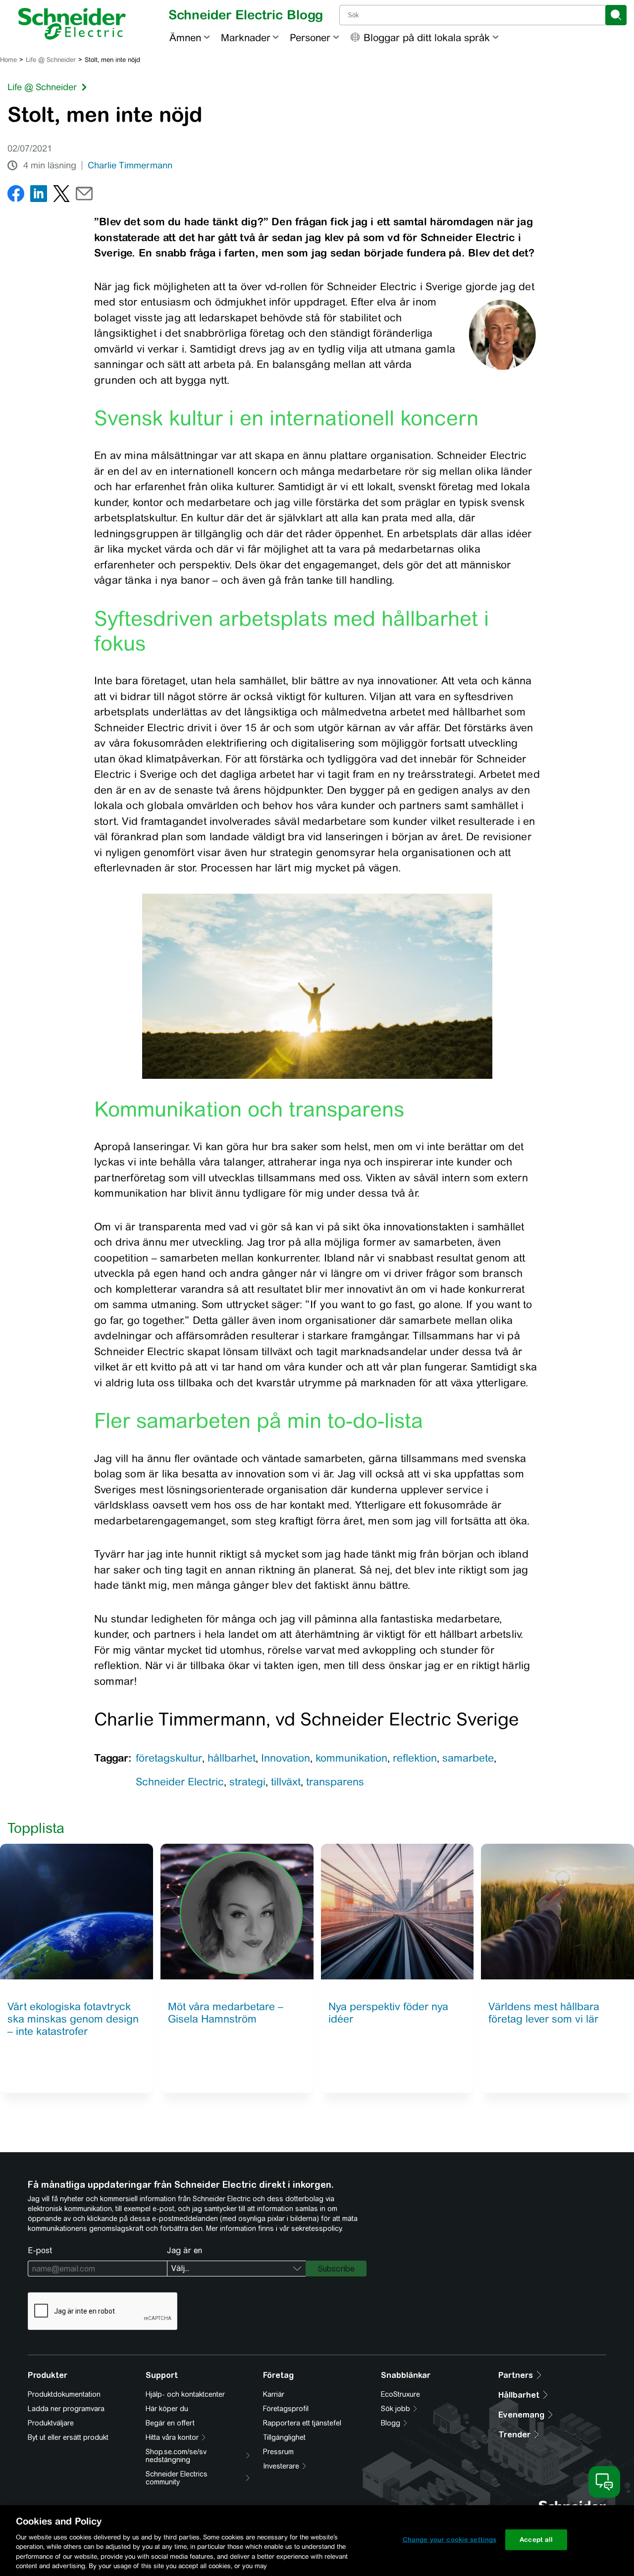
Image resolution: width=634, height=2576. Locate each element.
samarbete (468, 1758)
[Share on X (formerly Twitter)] (61, 196)
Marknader (246, 37)
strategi (247, 1782)
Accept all (536, 2540)
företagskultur (169, 1758)
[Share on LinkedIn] (39, 196)
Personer (310, 37)
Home (8, 60)
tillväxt (286, 1782)
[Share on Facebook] (16, 196)
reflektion (415, 1758)
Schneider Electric (180, 1782)
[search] (616, 15)
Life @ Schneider (51, 60)
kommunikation (351, 1758)
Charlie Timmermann (130, 165)
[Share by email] (84, 196)
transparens (335, 1782)
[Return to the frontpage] (72, 24)
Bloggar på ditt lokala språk (427, 37)
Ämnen (185, 37)
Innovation (286, 1758)
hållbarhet (232, 1758)
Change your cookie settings (450, 2540)
